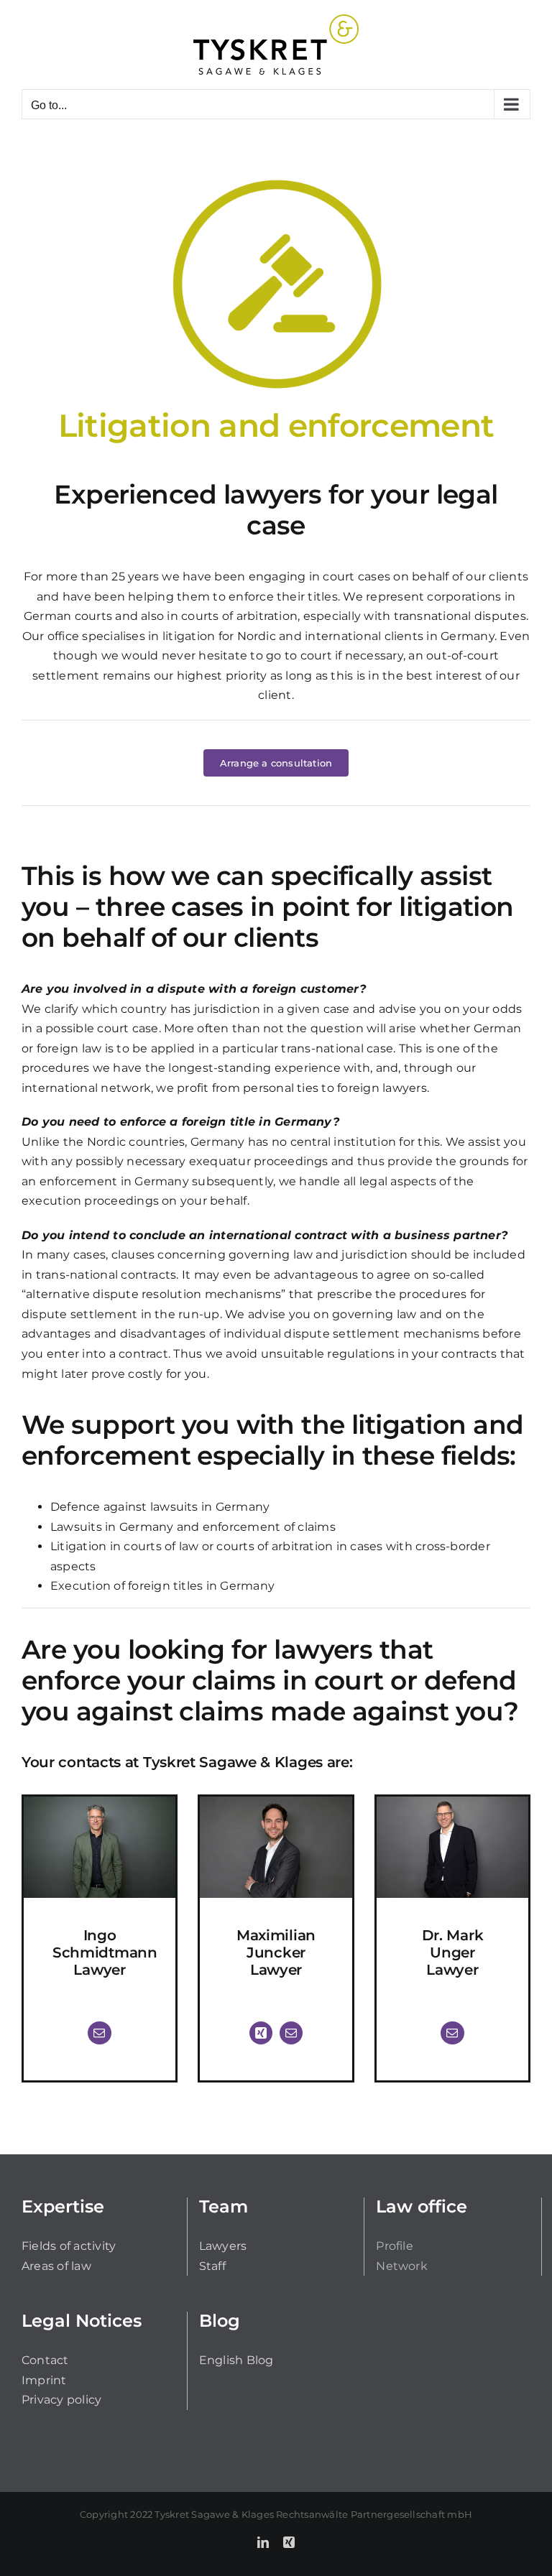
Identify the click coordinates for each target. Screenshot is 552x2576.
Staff (212, 2266)
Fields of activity (69, 2246)
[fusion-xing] (261, 2033)
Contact (45, 2360)
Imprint (44, 2380)
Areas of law (56, 2266)
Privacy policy (61, 2400)
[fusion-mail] (99, 2033)
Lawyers (223, 2246)
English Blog (236, 2360)
